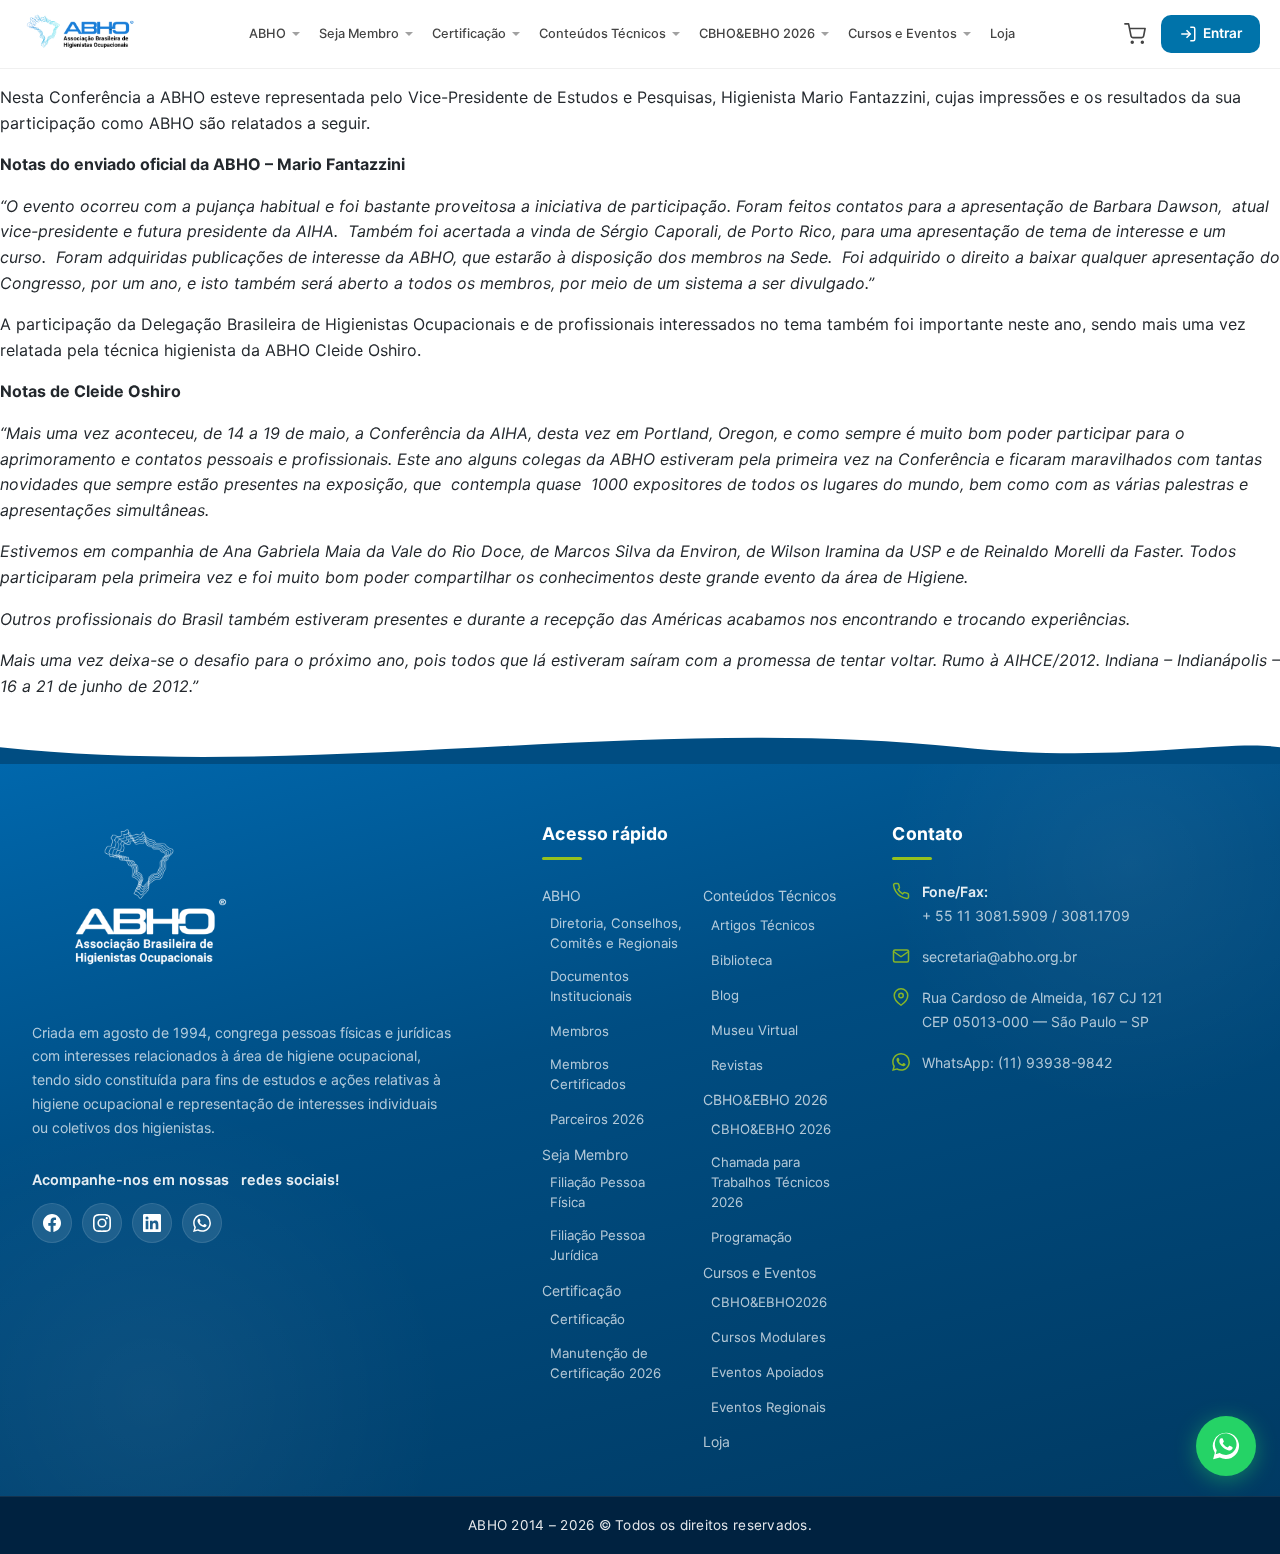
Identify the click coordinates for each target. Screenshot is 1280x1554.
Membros (579, 1031)
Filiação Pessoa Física (597, 1192)
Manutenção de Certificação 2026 (605, 1363)
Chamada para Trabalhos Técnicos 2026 (770, 1182)
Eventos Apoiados (767, 1372)
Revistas (737, 1065)
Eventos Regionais (768, 1407)
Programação (751, 1237)
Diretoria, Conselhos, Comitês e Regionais (616, 933)
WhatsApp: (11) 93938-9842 (1017, 1062)
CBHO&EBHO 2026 (757, 33)
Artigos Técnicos (763, 925)
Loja (1002, 33)
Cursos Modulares (768, 1337)
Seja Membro (359, 33)
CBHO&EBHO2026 (769, 1302)
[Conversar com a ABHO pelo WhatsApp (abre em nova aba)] (1226, 1446)
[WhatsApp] (202, 1223)
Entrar (1222, 33)
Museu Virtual (754, 1030)
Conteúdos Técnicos (602, 33)
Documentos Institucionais (591, 986)
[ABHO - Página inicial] (142, 908)
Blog (725, 995)
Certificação (469, 33)
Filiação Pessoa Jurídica (597, 1245)
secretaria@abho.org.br (999, 956)
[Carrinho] (1135, 34)
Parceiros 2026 (597, 1119)
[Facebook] (52, 1223)
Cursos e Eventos (902, 33)
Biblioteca (741, 960)
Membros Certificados (588, 1074)
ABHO (267, 33)
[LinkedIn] (152, 1223)
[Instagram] (102, 1223)
